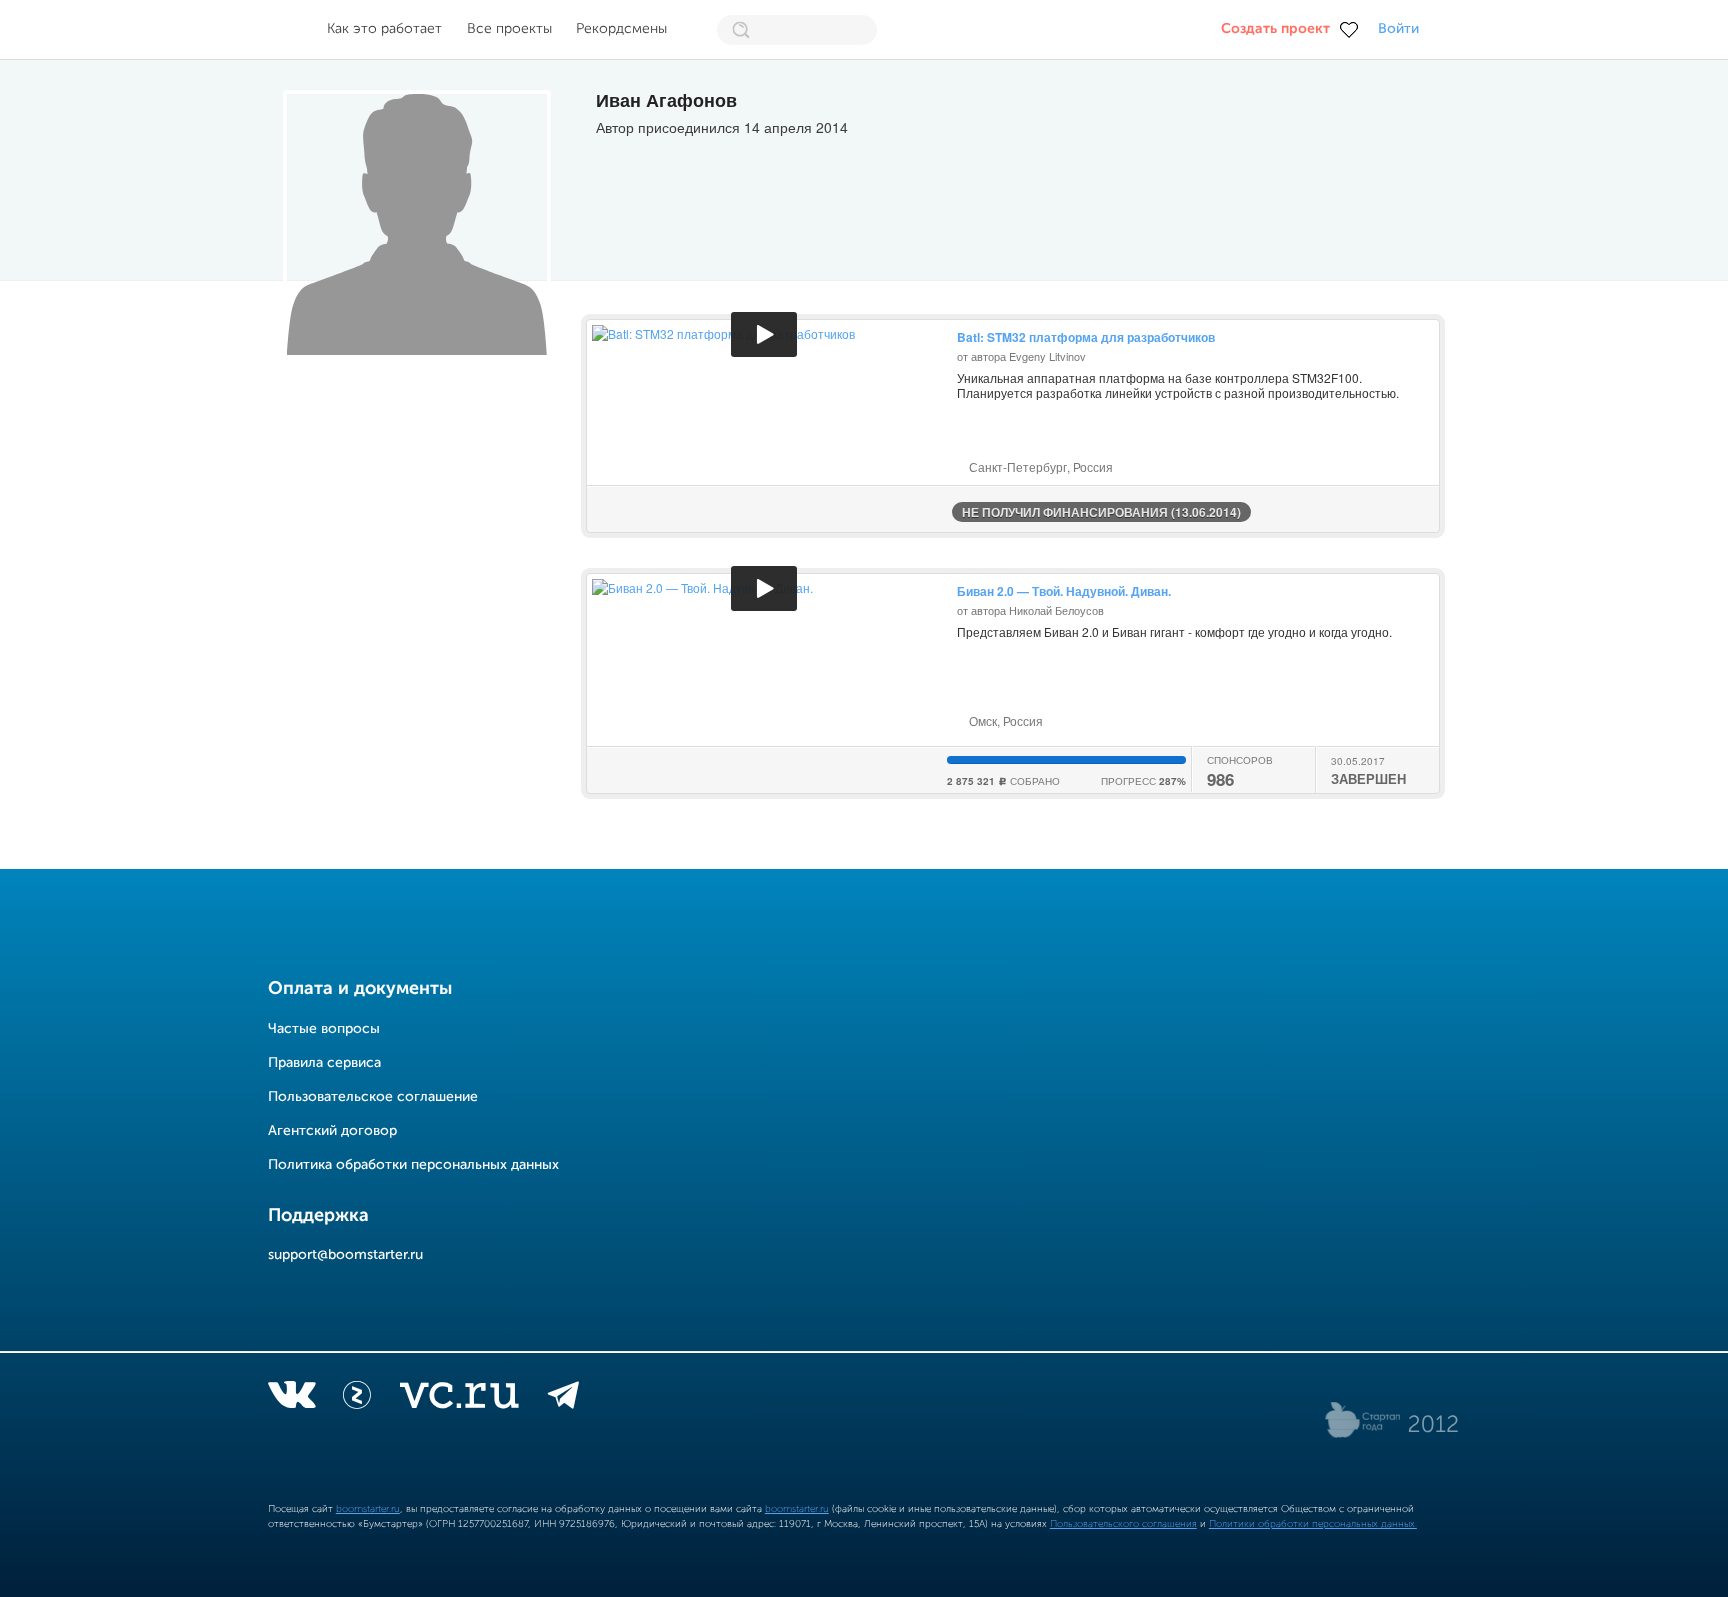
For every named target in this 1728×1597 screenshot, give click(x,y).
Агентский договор (332, 1131)
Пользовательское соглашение (373, 1097)
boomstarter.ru (368, 1509)
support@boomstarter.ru (345, 1255)
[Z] (357, 1399)
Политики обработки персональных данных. (1313, 1524)
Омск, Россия (1004, 720)
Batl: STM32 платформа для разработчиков (1086, 337)
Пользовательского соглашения (1123, 1524)
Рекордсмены (621, 29)
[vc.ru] (459, 1399)
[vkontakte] (291, 1399)
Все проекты (509, 29)
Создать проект (1275, 29)
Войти (1398, 29)
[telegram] (563, 1399)
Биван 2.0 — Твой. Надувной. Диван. (1064, 591)
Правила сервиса (324, 1063)
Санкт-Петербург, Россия (1039, 466)
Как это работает (384, 29)
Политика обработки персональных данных (413, 1165)
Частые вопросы (324, 1029)
